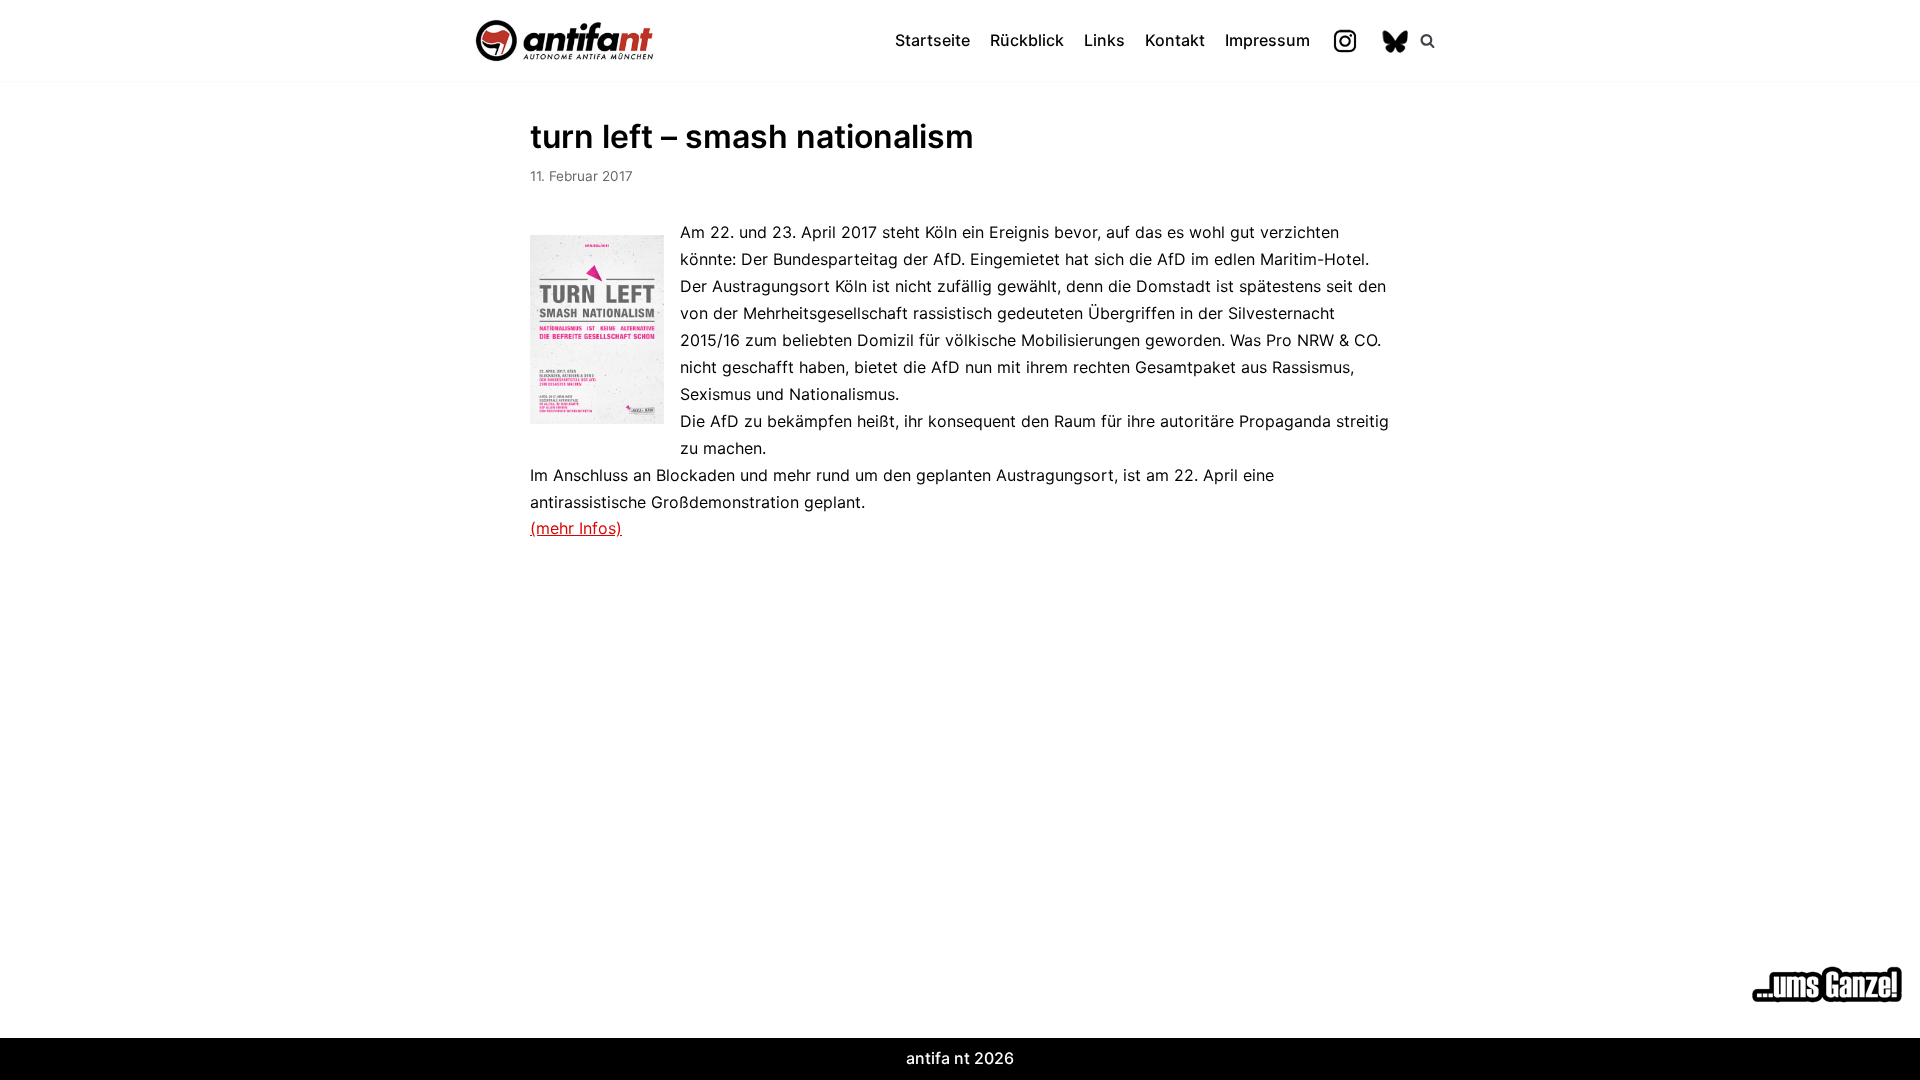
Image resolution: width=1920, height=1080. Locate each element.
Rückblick (1027, 40)
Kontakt (1175, 40)
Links (1104, 40)
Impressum (1267, 40)
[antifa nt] (565, 40)
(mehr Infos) (576, 528)
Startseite (932, 40)
